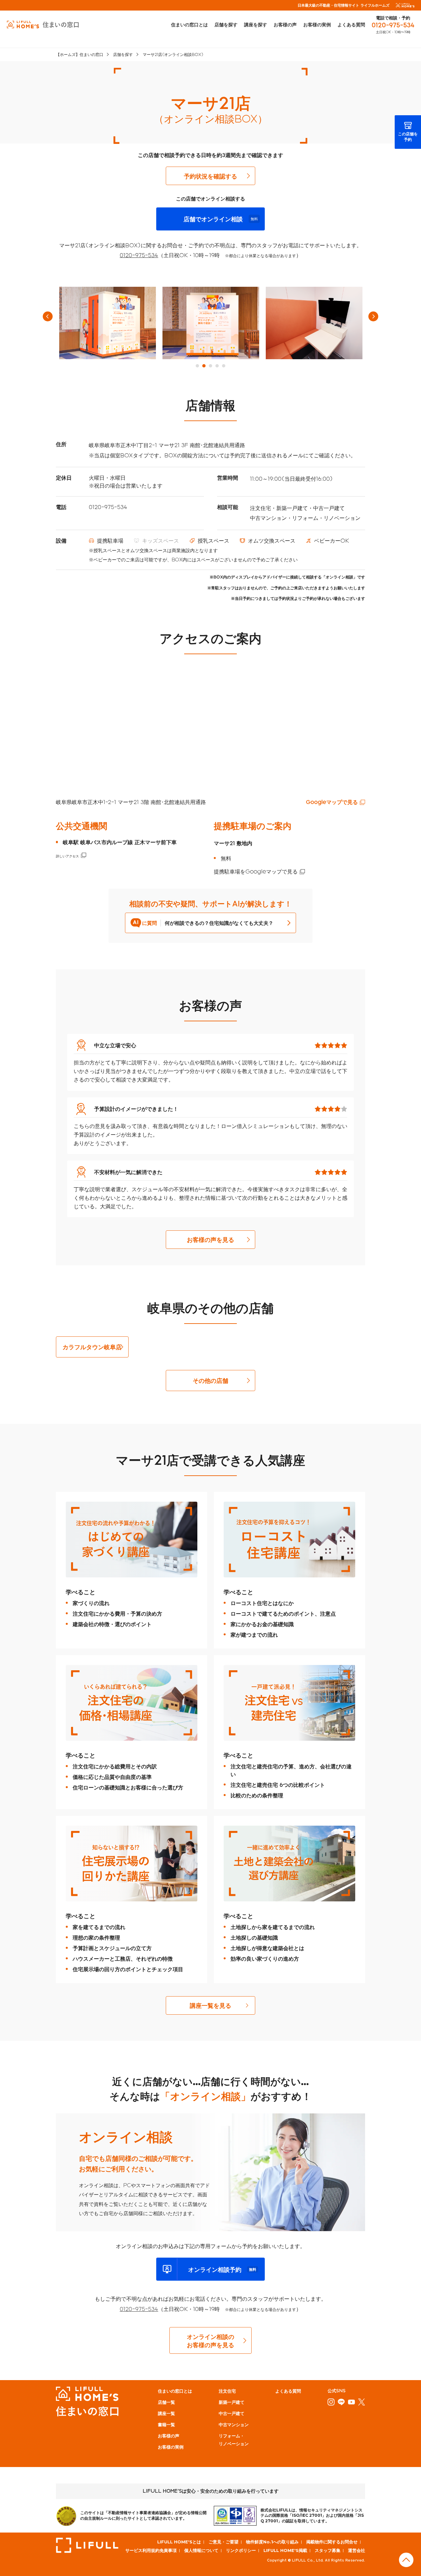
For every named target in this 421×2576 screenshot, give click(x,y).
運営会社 (357, 2550)
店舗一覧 (166, 2402)
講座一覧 (166, 2413)
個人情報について (201, 2550)
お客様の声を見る (210, 1239)
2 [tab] (204, 366)
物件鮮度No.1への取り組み (272, 2542)
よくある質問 (351, 25)
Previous (48, 316)
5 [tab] (224, 366)
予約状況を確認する (210, 176)
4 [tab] (217, 366)
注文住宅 (227, 2391)
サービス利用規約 (142, 2550)
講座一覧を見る (210, 2005)
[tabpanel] (108, 323)
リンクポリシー (241, 2550)
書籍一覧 (166, 2424)
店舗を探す (226, 25)
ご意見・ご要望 (223, 2542)
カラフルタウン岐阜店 (92, 1347)
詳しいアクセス (67, 856)
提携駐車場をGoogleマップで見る (256, 871)
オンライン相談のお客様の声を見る (210, 2341)
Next (373, 316)
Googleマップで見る (332, 802)
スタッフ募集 (328, 2550)
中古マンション (234, 2424)
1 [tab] (197, 366)
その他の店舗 (210, 1380)
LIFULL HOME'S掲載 (285, 2550)
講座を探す (256, 25)
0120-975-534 (393, 25)
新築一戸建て (232, 2402)
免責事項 (168, 2550)
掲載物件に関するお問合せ (332, 2542)
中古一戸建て (232, 2413)
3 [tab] (210, 366)
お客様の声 (285, 25)
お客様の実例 (317, 25)
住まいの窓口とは (189, 25)
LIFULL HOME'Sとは (179, 2542)
